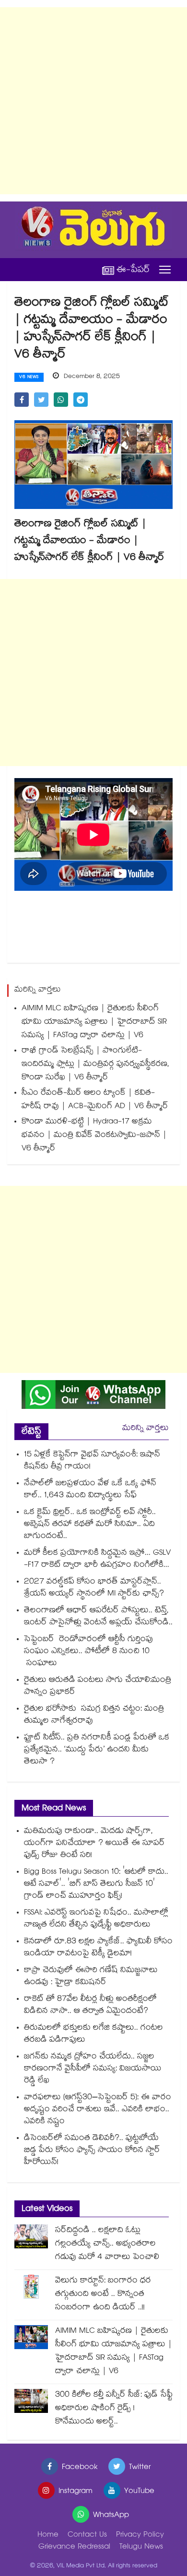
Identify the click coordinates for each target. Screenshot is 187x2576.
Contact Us (87, 2535)
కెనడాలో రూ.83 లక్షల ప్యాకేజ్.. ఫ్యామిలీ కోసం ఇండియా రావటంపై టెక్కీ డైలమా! (98, 1948)
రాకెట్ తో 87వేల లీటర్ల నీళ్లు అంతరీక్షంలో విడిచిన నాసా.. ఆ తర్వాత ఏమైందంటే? (90, 2006)
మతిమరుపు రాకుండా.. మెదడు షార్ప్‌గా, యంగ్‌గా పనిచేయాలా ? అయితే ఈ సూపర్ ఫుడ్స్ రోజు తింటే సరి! (94, 1844)
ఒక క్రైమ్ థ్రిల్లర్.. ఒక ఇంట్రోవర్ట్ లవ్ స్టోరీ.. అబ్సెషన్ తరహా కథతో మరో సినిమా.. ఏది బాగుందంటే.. (90, 1525)
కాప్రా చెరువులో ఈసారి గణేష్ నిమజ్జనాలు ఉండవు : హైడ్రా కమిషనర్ (91, 1977)
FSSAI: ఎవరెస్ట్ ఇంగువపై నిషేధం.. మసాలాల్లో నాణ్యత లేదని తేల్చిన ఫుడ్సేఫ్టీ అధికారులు (96, 1919)
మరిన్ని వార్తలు (146, 1429)
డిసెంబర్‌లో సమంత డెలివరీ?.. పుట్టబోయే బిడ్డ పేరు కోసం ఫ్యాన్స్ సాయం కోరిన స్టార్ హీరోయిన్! (92, 2151)
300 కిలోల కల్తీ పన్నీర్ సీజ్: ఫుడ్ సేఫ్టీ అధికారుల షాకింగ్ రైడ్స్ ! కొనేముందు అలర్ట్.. (114, 2409)
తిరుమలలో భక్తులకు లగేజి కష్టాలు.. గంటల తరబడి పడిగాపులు (93, 2034)
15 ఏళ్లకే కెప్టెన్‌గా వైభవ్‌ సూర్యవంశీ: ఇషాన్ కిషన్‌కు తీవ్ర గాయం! (92, 1461)
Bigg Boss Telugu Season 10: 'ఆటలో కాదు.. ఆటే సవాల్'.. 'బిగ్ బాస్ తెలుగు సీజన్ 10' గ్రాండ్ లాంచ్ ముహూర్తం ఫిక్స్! (96, 1885)
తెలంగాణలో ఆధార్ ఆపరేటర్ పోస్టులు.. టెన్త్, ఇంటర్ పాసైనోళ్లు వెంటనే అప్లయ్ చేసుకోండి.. (98, 1617)
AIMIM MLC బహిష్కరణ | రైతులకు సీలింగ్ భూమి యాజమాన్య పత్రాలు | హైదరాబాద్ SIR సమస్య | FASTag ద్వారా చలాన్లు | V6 (94, 1022)
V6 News (29, 378)
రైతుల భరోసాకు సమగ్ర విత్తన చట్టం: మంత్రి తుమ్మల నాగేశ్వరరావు (94, 1715)
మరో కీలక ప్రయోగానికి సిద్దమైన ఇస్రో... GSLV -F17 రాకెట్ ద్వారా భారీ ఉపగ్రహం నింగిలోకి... (97, 1560)
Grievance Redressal (74, 2547)
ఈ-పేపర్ (133, 270)
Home (48, 2535)
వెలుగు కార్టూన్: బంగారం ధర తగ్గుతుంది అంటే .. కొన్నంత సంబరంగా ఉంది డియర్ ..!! (103, 2295)
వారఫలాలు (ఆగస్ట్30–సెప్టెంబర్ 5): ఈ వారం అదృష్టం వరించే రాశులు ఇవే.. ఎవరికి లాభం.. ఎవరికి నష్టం (98, 2110)
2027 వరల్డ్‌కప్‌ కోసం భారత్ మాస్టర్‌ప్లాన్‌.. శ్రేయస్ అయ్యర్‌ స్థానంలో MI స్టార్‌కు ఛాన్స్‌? (94, 1588)
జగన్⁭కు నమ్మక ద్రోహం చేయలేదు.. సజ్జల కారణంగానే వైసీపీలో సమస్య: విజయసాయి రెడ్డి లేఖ (93, 2069)
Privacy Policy (140, 2535)
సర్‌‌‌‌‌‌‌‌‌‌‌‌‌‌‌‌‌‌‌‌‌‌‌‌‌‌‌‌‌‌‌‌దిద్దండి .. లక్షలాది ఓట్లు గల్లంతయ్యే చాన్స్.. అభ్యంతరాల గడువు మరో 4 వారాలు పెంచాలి (107, 2244)
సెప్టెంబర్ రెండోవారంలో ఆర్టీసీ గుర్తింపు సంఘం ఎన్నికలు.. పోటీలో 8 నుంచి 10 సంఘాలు (88, 1652)
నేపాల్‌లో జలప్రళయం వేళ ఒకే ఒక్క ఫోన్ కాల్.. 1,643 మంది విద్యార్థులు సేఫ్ (90, 1490)
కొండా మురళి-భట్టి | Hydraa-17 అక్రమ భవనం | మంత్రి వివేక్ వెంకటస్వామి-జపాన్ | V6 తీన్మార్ (94, 1136)
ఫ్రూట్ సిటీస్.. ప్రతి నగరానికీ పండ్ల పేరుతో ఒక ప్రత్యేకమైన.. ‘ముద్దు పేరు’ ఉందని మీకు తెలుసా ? (97, 1750)
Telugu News (141, 2547)
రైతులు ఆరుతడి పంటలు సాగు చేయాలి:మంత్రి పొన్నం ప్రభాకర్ (98, 1687)
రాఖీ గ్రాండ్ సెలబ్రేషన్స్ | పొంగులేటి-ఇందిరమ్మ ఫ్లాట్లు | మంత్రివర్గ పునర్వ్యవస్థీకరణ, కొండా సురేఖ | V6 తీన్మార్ (95, 1065)
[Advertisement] (93, 101)
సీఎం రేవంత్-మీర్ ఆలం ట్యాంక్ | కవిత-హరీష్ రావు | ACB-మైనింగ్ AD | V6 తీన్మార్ (95, 1100)
